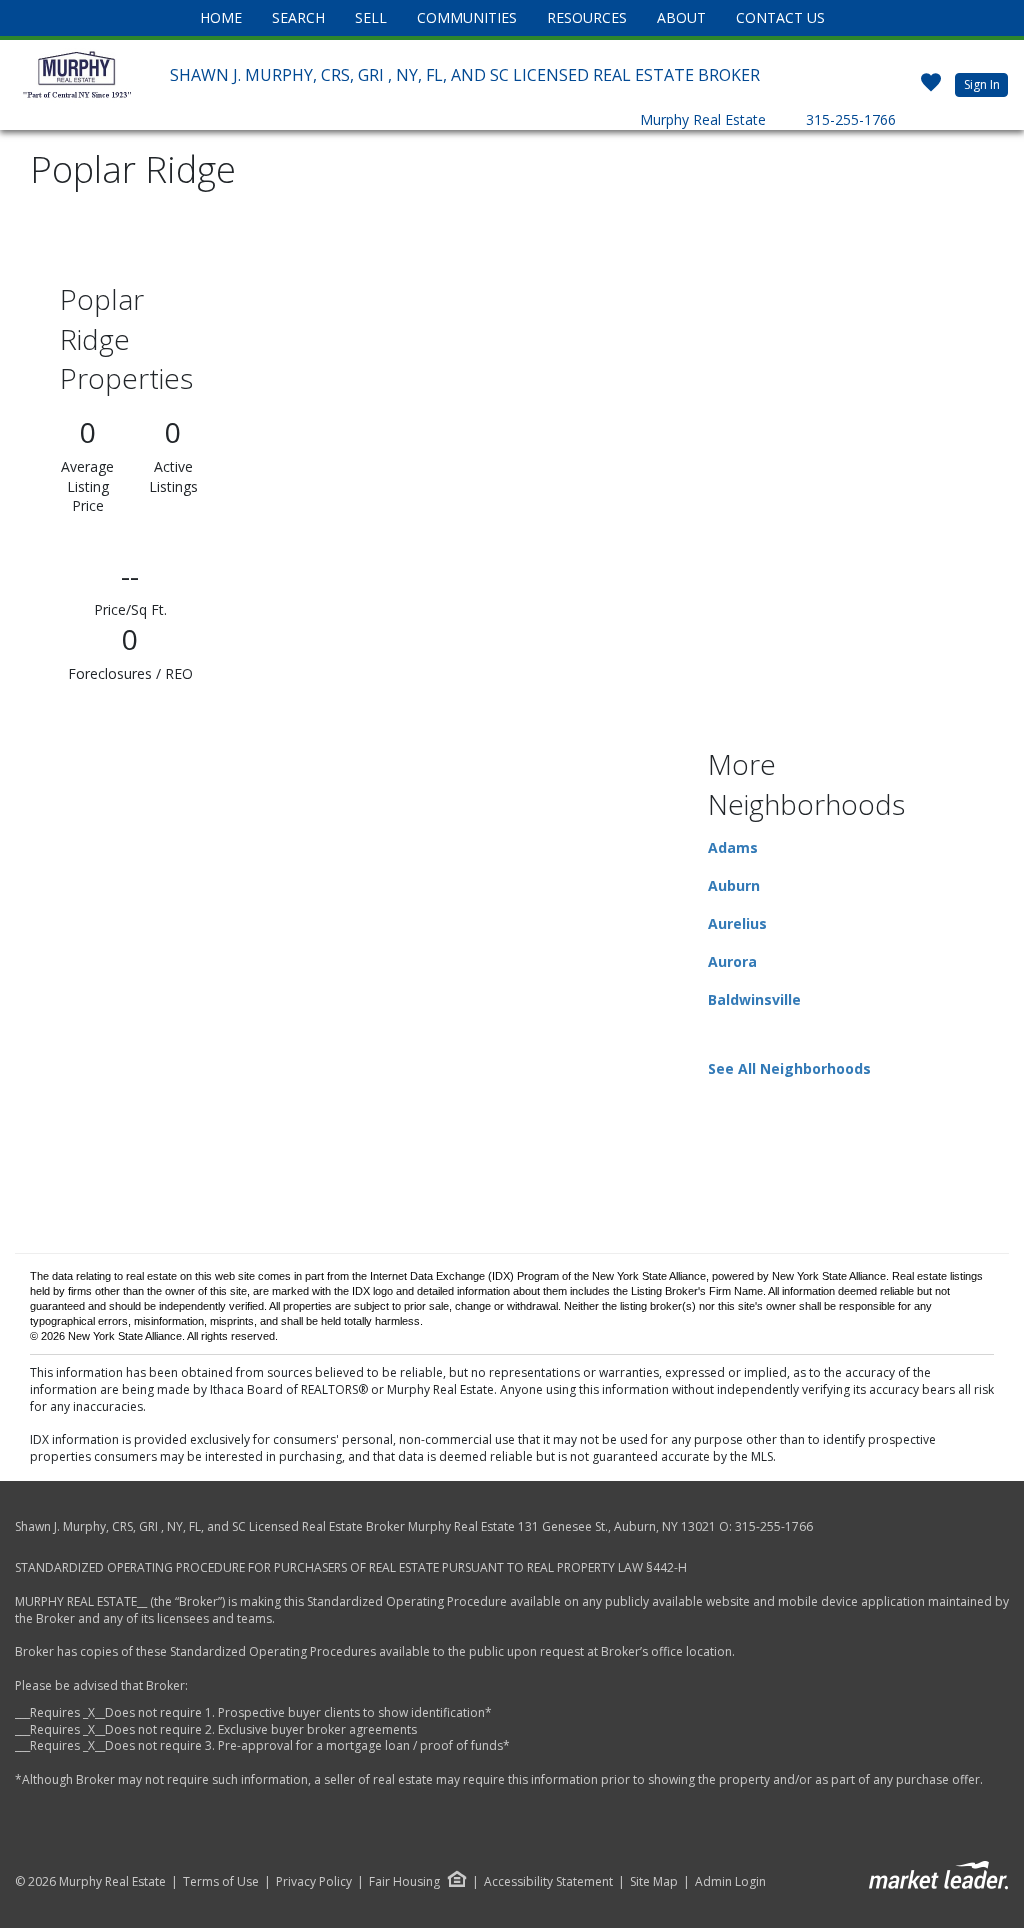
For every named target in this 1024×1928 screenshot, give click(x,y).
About (681, 17)
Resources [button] (587, 17)
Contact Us (780, 17)
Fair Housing (404, 1881)
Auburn (734, 885)
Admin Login (730, 1882)
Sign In (982, 84)
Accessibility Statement (548, 1882)
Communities (467, 17)
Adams (733, 847)
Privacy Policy (314, 1882)
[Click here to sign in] (931, 89)
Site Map (654, 1882)
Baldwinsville (754, 999)
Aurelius (737, 923)
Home (221, 17)
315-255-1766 (851, 119)
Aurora (732, 961)
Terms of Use (221, 1882)
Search (298, 17)
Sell (371, 17)
